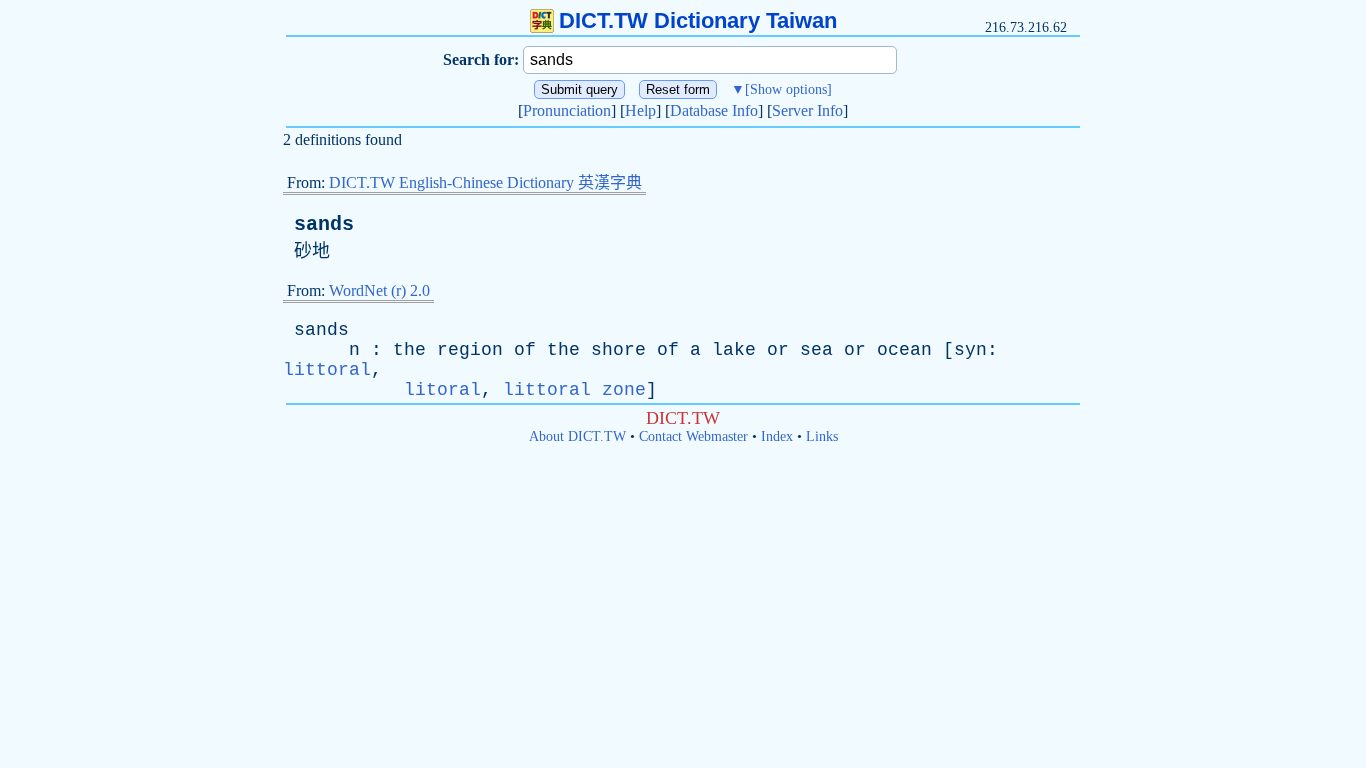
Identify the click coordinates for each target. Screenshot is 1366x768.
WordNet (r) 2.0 (379, 290)
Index (777, 436)
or (778, 350)
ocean (904, 350)
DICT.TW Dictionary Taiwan (698, 20)
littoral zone (574, 390)
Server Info (807, 110)
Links (822, 436)
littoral (327, 370)
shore (618, 350)
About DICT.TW (577, 436)
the (409, 350)
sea (816, 350)
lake (734, 350)
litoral (442, 390)
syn (970, 350)
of (525, 350)
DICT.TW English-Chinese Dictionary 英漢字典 (485, 182)
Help (640, 110)
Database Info (714, 110)
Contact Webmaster (693, 436)
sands (324, 224)
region (470, 350)
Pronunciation (567, 110)
